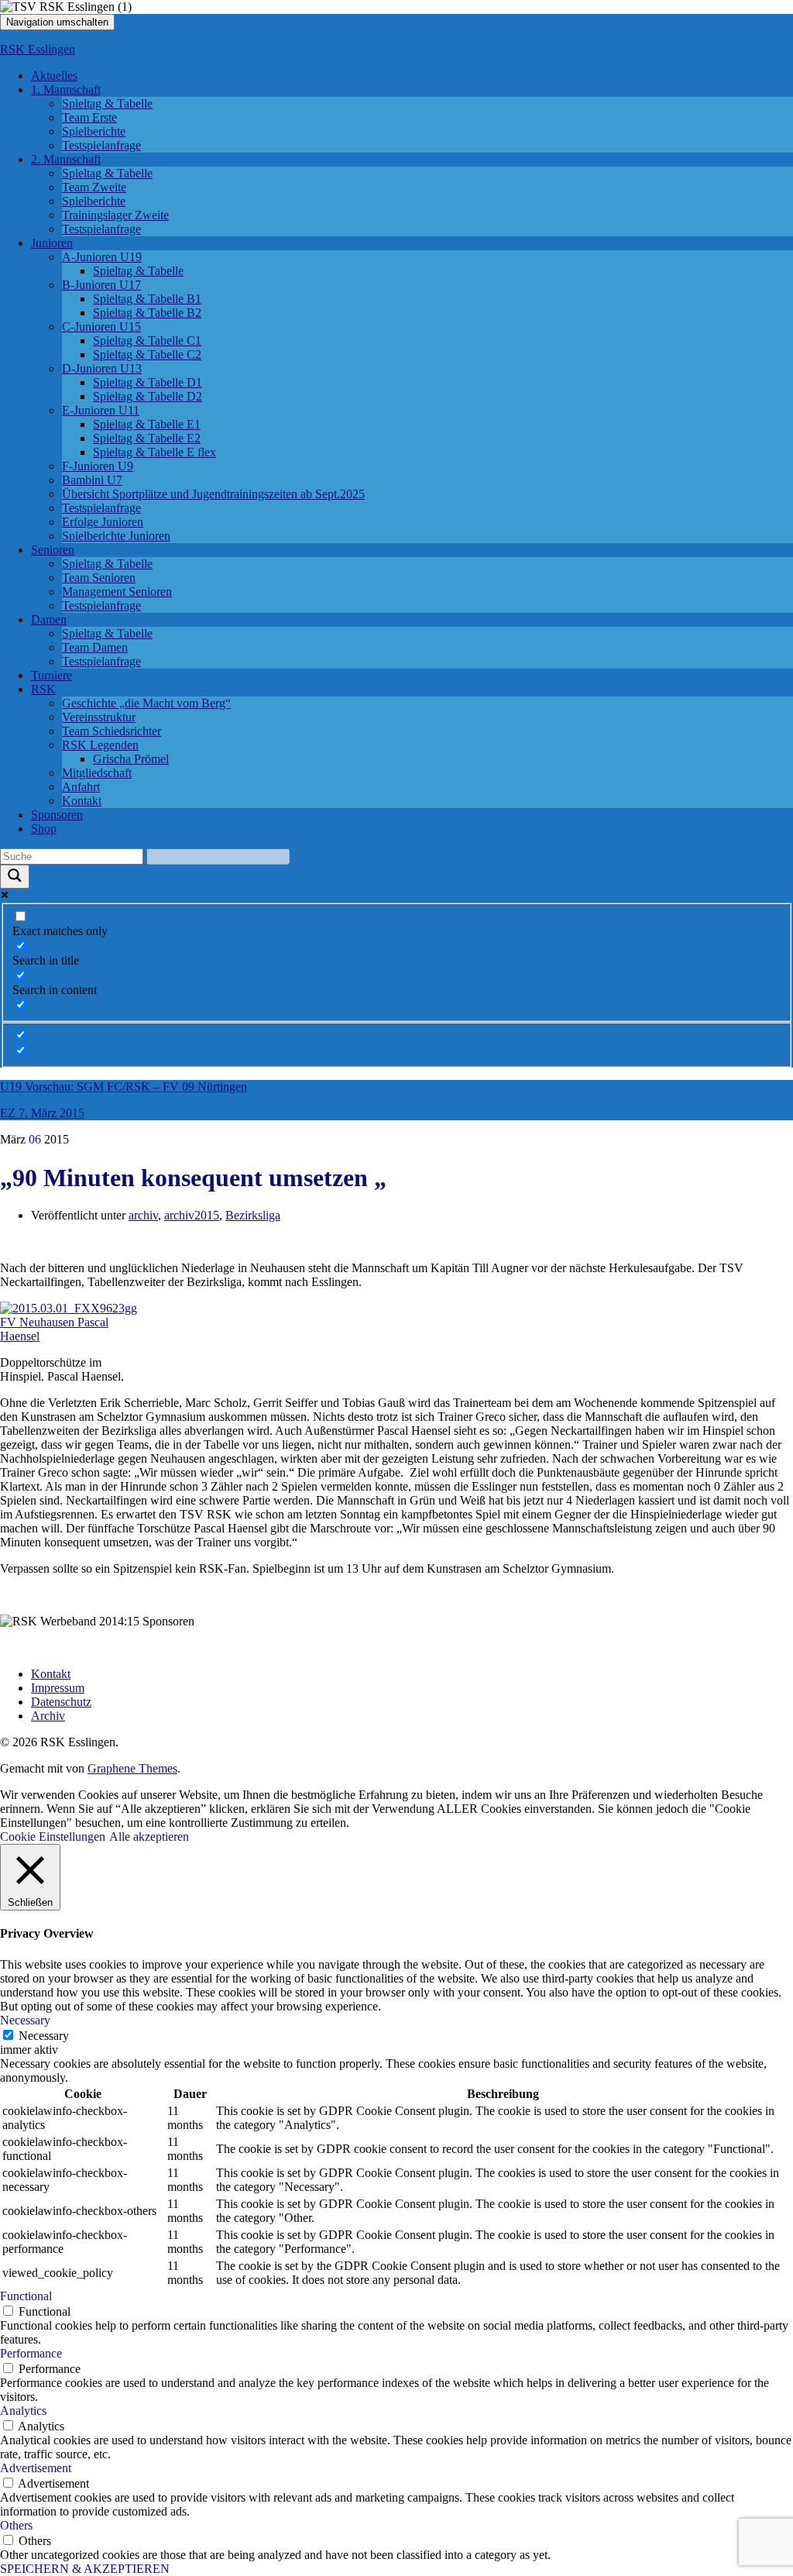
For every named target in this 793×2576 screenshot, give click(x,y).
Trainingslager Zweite (115, 215)
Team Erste (89, 117)
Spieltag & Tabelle (107, 103)
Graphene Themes (132, 1768)
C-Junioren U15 (101, 327)
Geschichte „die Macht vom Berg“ (146, 703)
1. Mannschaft (66, 89)
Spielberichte (94, 131)
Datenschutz (61, 1702)
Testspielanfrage (101, 145)
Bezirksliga (253, 1215)
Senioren (53, 550)
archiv (143, 1215)
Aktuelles (54, 76)
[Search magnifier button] (15, 877)
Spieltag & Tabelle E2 (147, 438)
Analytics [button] (23, 2411)
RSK (43, 689)
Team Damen (95, 647)
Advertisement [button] (36, 2468)
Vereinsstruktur (99, 717)
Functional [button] (26, 2296)
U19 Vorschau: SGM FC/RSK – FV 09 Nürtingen (124, 1087)
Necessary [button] (25, 2020)
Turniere (51, 675)
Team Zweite (94, 187)
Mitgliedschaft (97, 773)
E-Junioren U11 (101, 410)
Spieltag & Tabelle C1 (147, 340)
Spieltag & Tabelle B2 (147, 313)
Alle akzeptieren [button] (149, 1837)
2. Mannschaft (66, 159)
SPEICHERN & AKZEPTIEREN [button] (85, 2569)
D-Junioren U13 (102, 368)
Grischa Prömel (131, 759)
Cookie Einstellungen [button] (53, 1837)
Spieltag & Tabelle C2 (147, 354)
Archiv (48, 1716)
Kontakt (82, 801)
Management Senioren (117, 592)
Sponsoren (57, 815)
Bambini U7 (92, 480)
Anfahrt (81, 787)
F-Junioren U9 (98, 466)
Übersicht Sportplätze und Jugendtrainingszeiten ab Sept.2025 (213, 494)
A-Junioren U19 (102, 257)
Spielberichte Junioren (116, 536)
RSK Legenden (100, 745)
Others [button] (16, 2525)
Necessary (44, 2036)
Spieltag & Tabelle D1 (148, 382)
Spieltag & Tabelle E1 (147, 424)
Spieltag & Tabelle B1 (147, 299)
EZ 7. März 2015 (42, 1113)
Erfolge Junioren (103, 522)
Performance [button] (31, 2353)
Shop (44, 829)
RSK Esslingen (38, 49)
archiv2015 (192, 1215)
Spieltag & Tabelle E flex (154, 452)
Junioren (52, 243)
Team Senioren (99, 578)
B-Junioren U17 (101, 285)
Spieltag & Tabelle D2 (148, 396)
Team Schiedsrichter (112, 731)
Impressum (58, 1688)
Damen (49, 619)
